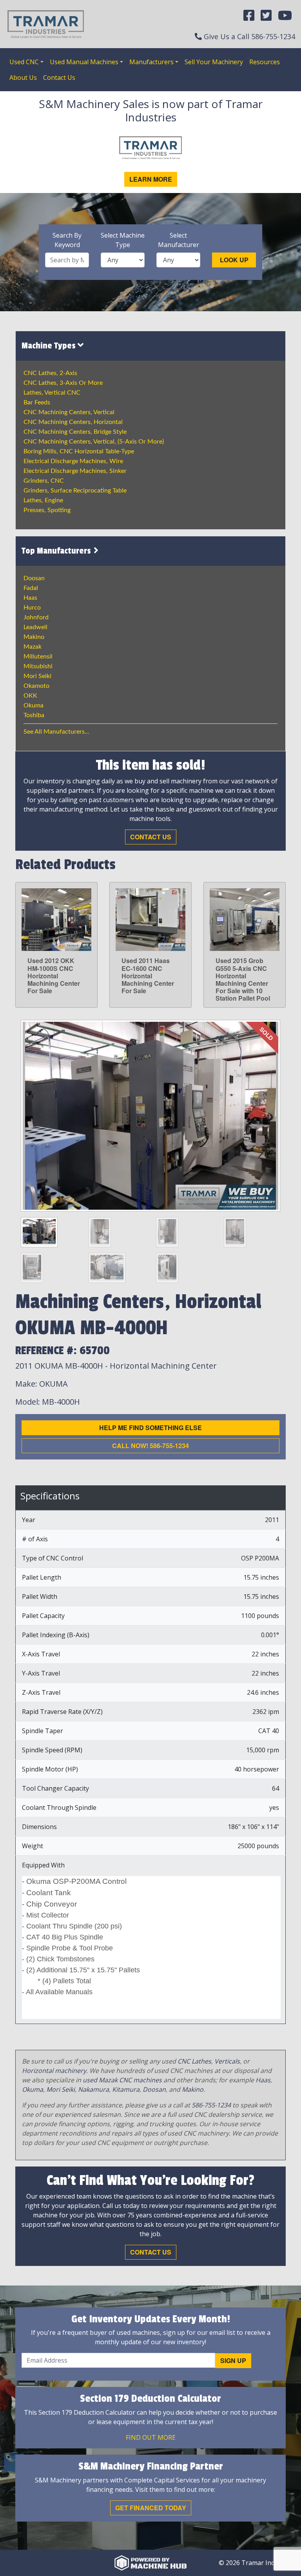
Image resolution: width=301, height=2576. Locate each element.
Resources (265, 62)
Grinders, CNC (44, 481)
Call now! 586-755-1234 (150, 1446)
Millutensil (38, 657)
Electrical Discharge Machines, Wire (73, 461)
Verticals (227, 2061)
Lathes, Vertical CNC (52, 393)
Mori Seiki (37, 676)
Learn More (151, 179)
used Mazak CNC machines (122, 2080)
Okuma (34, 705)
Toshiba (34, 715)
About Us (23, 78)
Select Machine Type (123, 240)
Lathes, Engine (43, 500)
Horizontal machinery (54, 2071)
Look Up (234, 260)
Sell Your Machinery (214, 62)
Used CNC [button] (24, 62)
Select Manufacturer (179, 240)
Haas (30, 598)
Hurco (32, 608)
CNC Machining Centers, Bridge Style (75, 432)
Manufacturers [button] (151, 62)
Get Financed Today (151, 2508)
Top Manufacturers (57, 551)
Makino (34, 637)
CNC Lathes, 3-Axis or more (63, 383)
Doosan (34, 578)
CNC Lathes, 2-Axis (50, 373)
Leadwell (35, 627)
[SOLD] (150, 1115)
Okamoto (36, 686)
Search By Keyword (67, 240)
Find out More (151, 2437)
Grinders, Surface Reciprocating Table (75, 491)
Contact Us (59, 78)
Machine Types (50, 346)
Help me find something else (150, 1428)
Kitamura (126, 2089)
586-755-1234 (273, 36)
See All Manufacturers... (56, 732)
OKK (30, 696)
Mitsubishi (38, 666)
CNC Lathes (194, 2061)
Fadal (31, 588)
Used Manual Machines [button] (84, 62)
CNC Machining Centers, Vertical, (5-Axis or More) (94, 442)
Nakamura (93, 2089)
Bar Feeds (37, 402)
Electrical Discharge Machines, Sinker (75, 471)
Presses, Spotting (47, 510)
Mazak (33, 647)
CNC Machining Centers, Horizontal (73, 422)
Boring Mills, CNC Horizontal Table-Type (79, 451)
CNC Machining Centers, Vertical (69, 412)
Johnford (36, 617)
